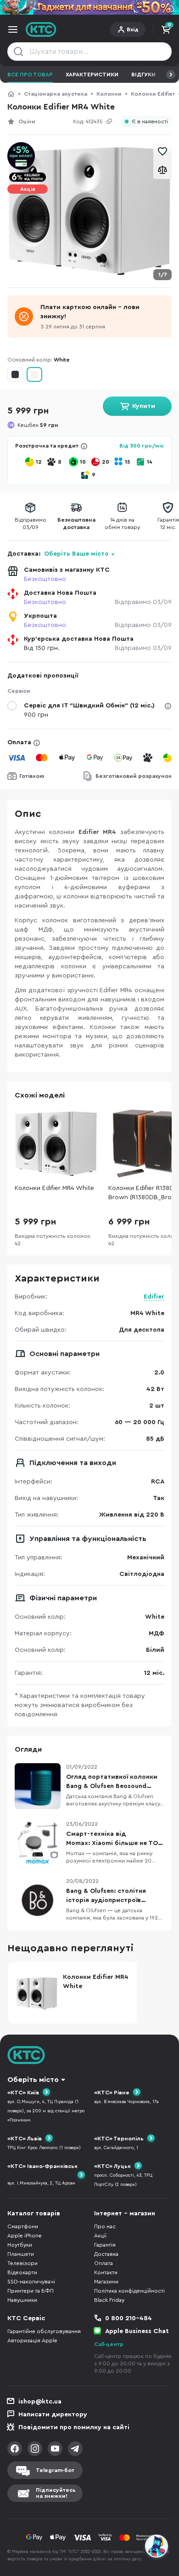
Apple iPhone (25, 2236)
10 (83, 462)
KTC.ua (41, 29)
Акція (28, 189)
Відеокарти (22, 2272)
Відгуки (143, 75)
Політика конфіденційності (129, 2291)
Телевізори (22, 2263)
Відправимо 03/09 (143, 602)
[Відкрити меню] (13, 29)
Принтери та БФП (31, 2291)
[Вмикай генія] (89, 7)
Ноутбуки (20, 2245)
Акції (100, 2236)
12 (39, 462)
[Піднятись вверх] (157, 2521)
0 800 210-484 (129, 2318)
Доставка (106, 2254)
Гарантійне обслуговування (44, 2331)
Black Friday (109, 2300)
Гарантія (105, 2245)
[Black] (15, 374)
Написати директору (53, 2415)
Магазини (106, 2282)
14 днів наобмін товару (122, 523)
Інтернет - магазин (125, 2214)
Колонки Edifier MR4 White (54, 1188)
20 (106, 462)
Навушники (22, 2300)
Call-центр (109, 2344)
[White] (34, 374)
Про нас (105, 2226)
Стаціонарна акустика (56, 94)
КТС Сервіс (26, 2318)
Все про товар (30, 75)
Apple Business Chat (137, 2331)
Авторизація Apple (32, 2340)
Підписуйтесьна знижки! (56, 2493)
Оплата (19, 742)
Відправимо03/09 (31, 523)
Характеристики (92, 75)
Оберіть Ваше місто (76, 554)
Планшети (21, 2254)
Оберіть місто (33, 2080)
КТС (11, 94)
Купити (144, 406)
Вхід (133, 29)
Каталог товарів (34, 2214)
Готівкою (32, 776)
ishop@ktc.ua (40, 2402)
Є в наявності (150, 122)
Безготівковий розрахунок (134, 776)
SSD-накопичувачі (31, 2282)
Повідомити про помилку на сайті (74, 2427)
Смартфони (23, 2226)
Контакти (106, 2272)
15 (128, 462)
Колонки (109, 94)
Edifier (154, 1297)
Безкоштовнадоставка (76, 523)
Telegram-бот (55, 2470)
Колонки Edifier (153, 94)
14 (150, 462)
